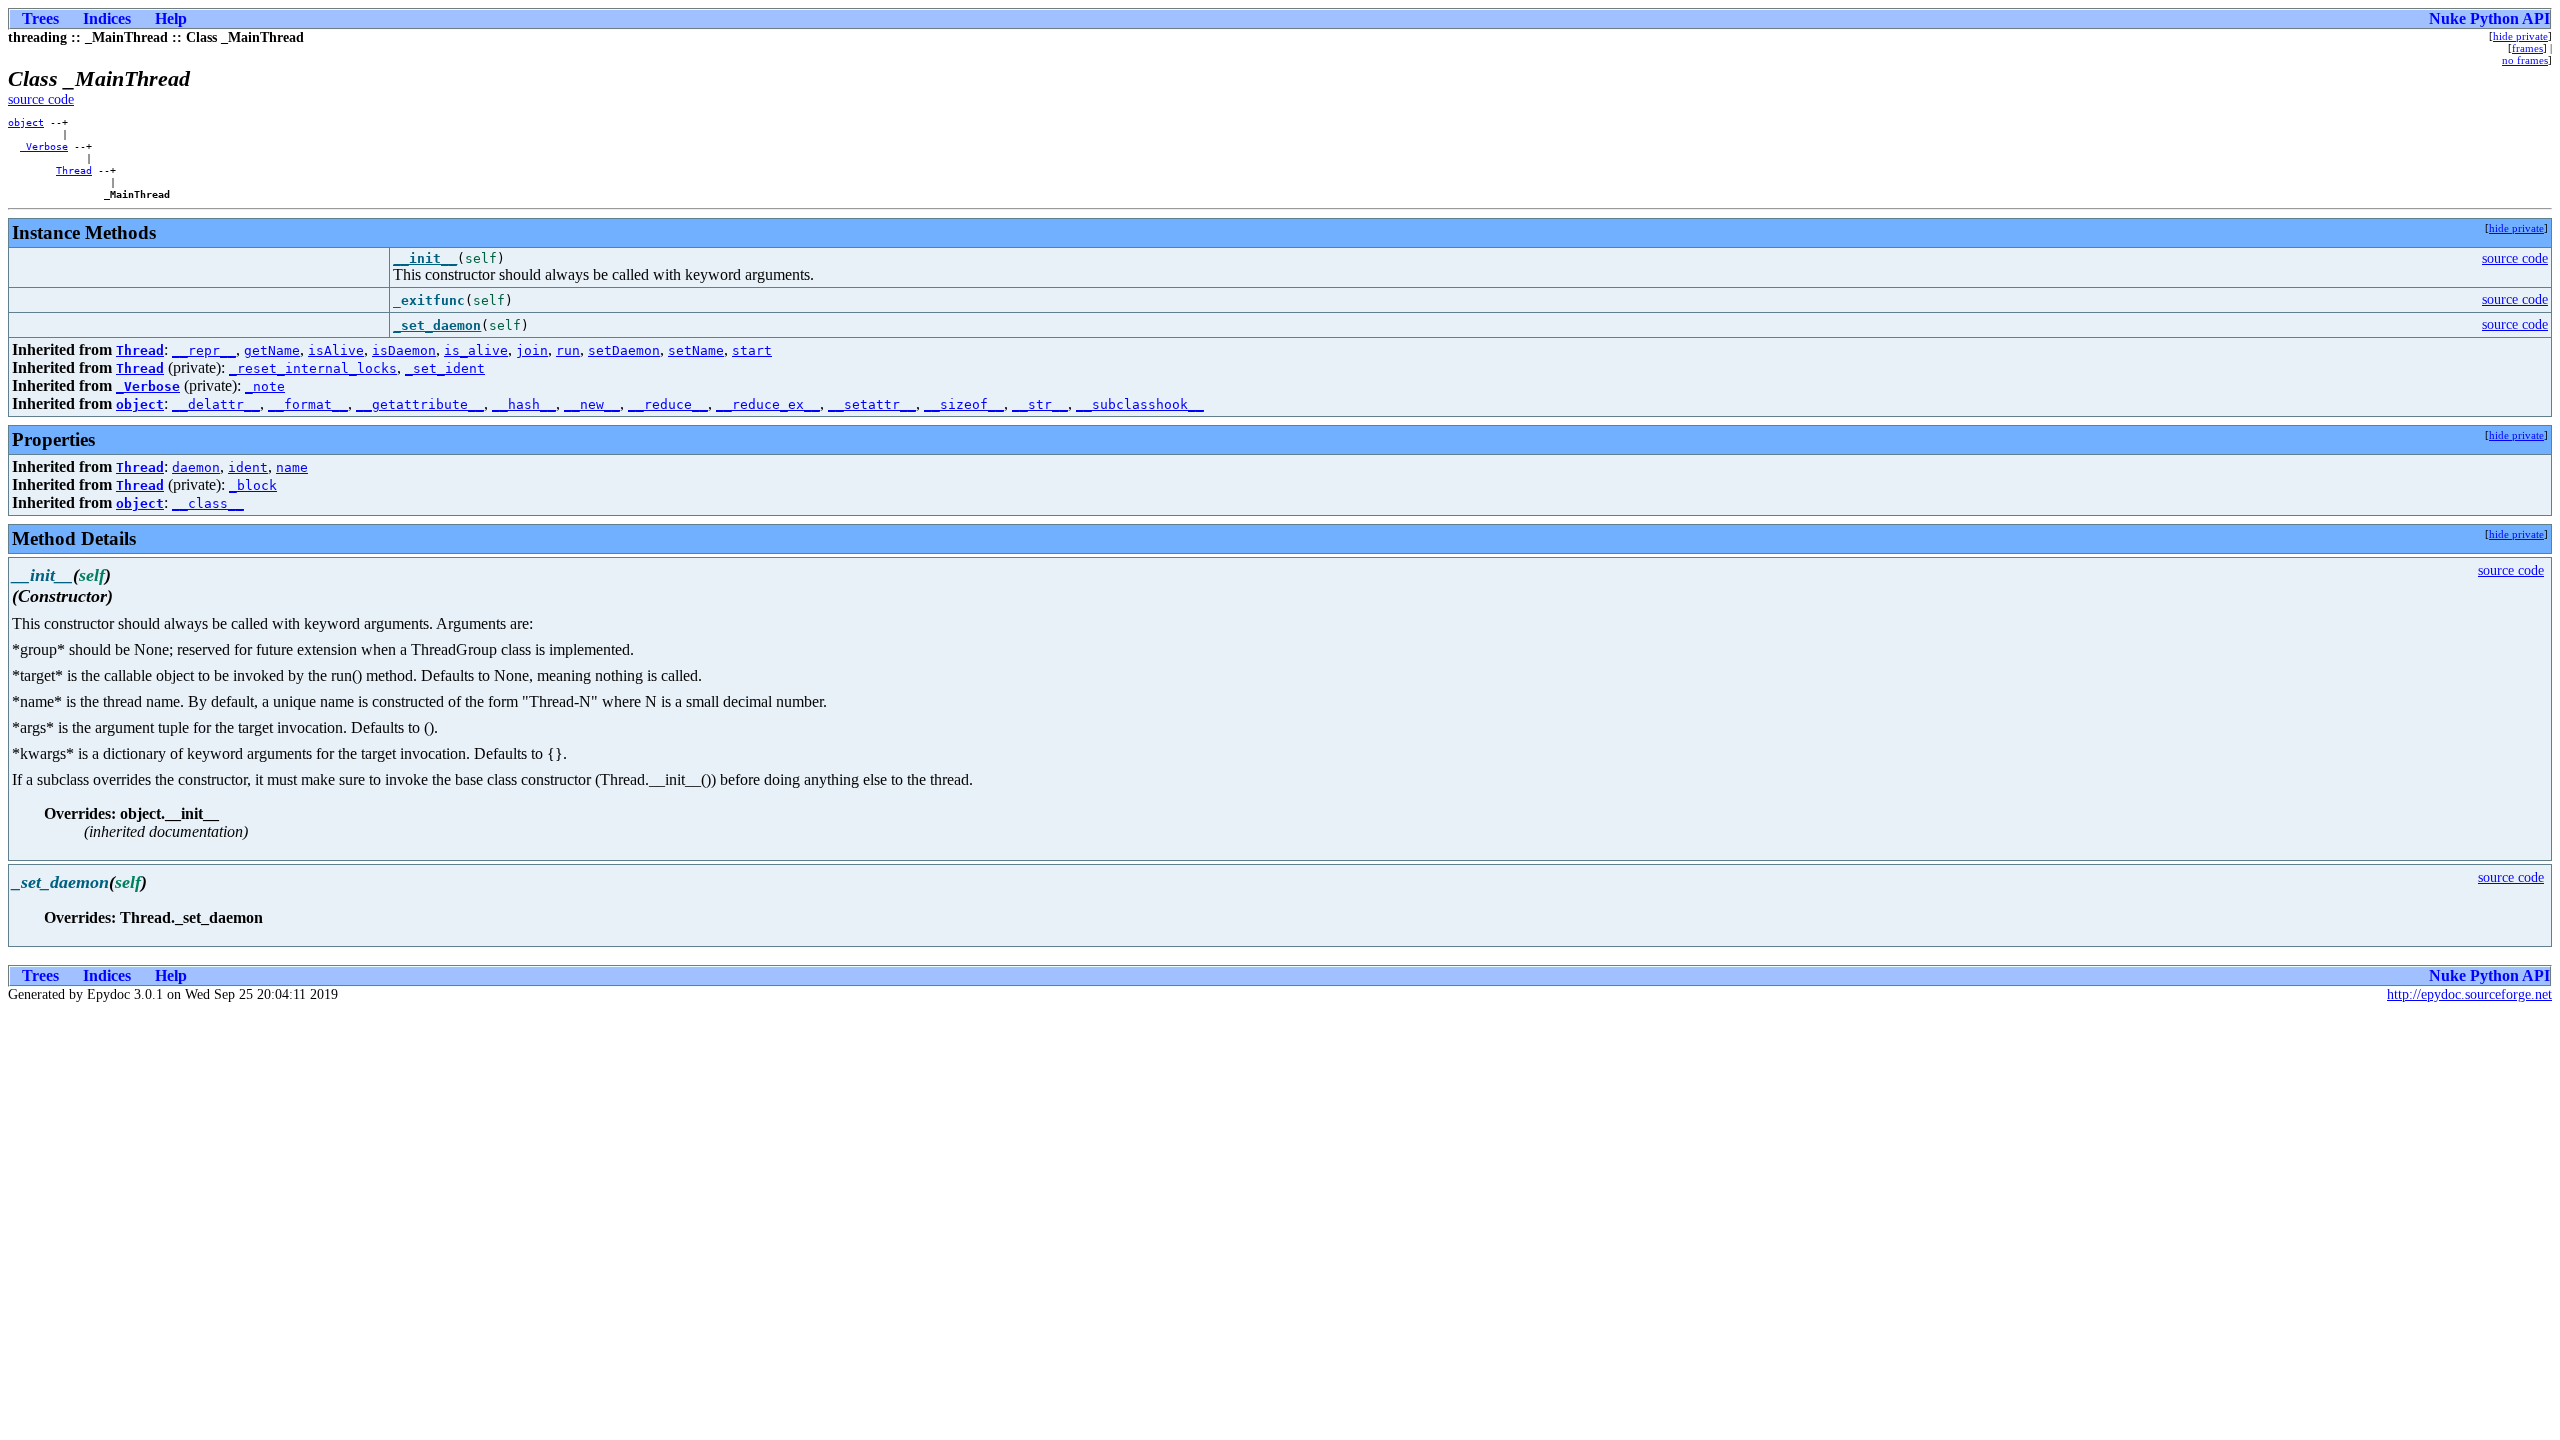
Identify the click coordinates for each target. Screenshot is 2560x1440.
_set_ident (445, 368)
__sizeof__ (964, 404)
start (752, 350)
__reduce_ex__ (768, 404)
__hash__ (524, 404)
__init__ (425, 258)
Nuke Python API (2489, 18)
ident (248, 467)
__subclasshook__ (1140, 404)
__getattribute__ (420, 404)
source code (41, 99)
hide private (2520, 36)
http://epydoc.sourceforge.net (2469, 994)
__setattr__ (872, 404)
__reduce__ (668, 404)
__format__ (308, 404)
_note (265, 386)
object (26, 122)
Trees (40, 18)
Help (171, 18)
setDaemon (624, 350)
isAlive (336, 350)
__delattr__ (216, 404)
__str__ (1040, 404)
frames (2527, 48)
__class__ (208, 503)
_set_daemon (437, 325)
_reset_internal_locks (313, 368)
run (568, 350)
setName (696, 350)
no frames (2525, 60)
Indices (107, 18)
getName (272, 350)
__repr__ (204, 350)
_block (253, 485)
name (292, 467)
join (532, 350)
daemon (196, 467)
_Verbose (44, 146)
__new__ (592, 404)
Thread (74, 170)
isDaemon (404, 350)
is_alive (476, 350)
